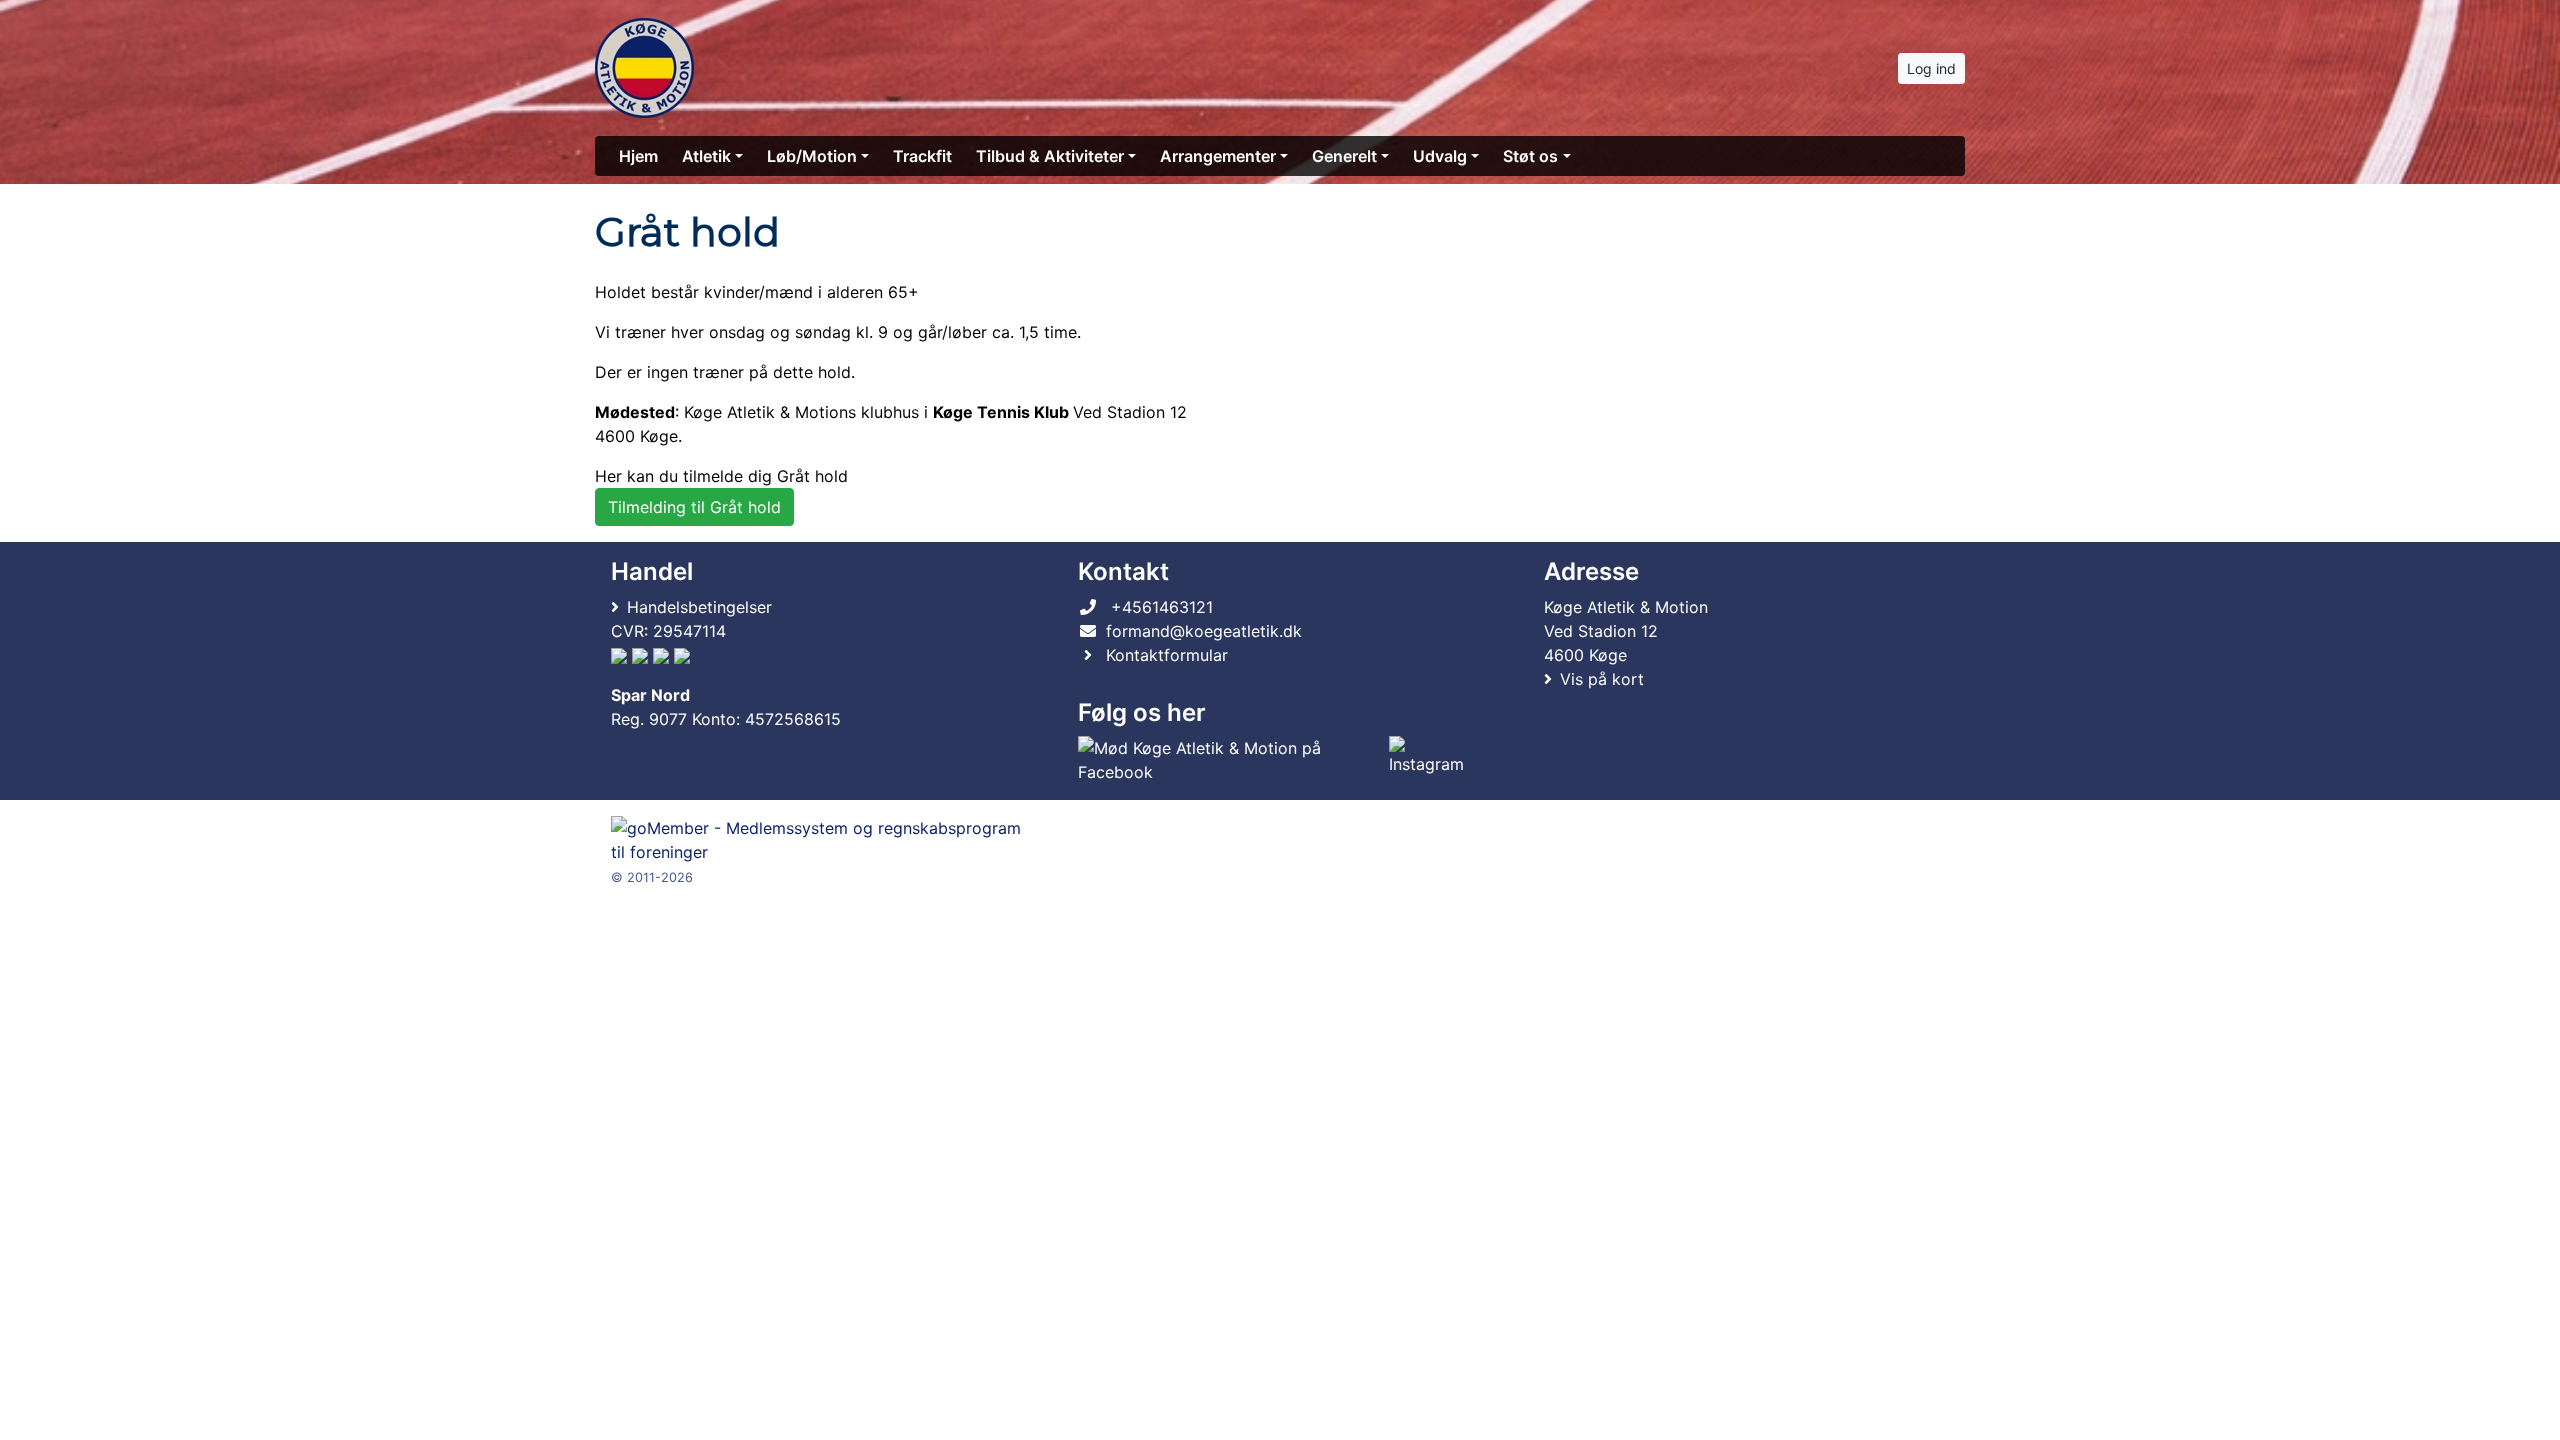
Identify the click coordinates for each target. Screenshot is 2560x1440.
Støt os (1530, 156)
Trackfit (922, 156)
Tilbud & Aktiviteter (1050, 156)
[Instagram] (1431, 760)
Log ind (1931, 68)
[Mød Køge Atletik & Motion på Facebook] (1229, 760)
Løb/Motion (812, 156)
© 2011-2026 (652, 877)
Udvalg (1440, 156)
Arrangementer (1218, 156)
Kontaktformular (1167, 655)
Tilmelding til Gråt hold (694, 507)
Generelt (1344, 156)
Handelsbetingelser (699, 607)
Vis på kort (1602, 679)
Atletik (706, 156)
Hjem (638, 156)
